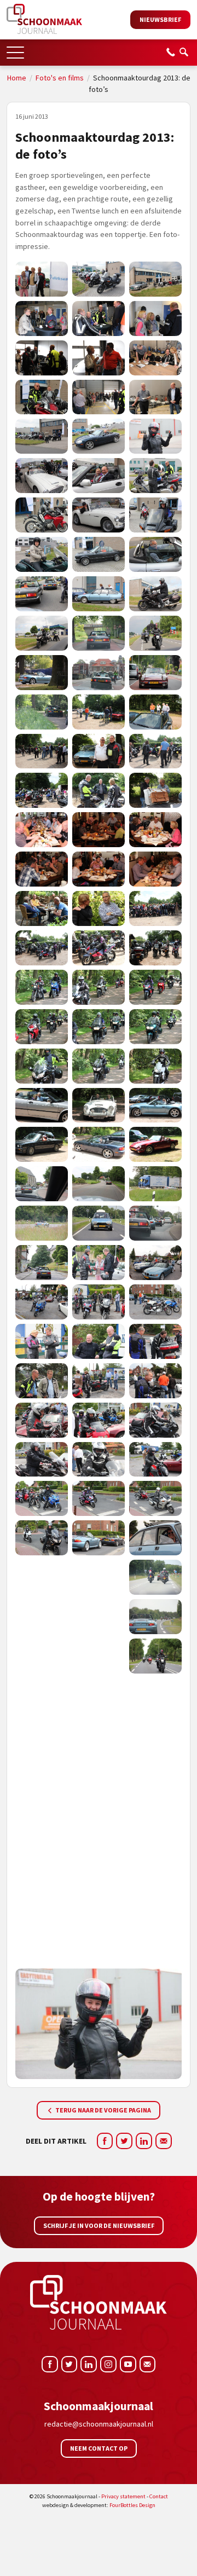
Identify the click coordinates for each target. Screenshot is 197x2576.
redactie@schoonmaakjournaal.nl (99, 2424)
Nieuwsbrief (160, 19)
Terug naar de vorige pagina (103, 2110)
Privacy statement (123, 2496)
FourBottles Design (99, 2505)
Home (17, 78)
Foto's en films (60, 78)
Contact (159, 2496)
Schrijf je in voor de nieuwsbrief (99, 2225)
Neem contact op (99, 2448)
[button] (15, 49)
